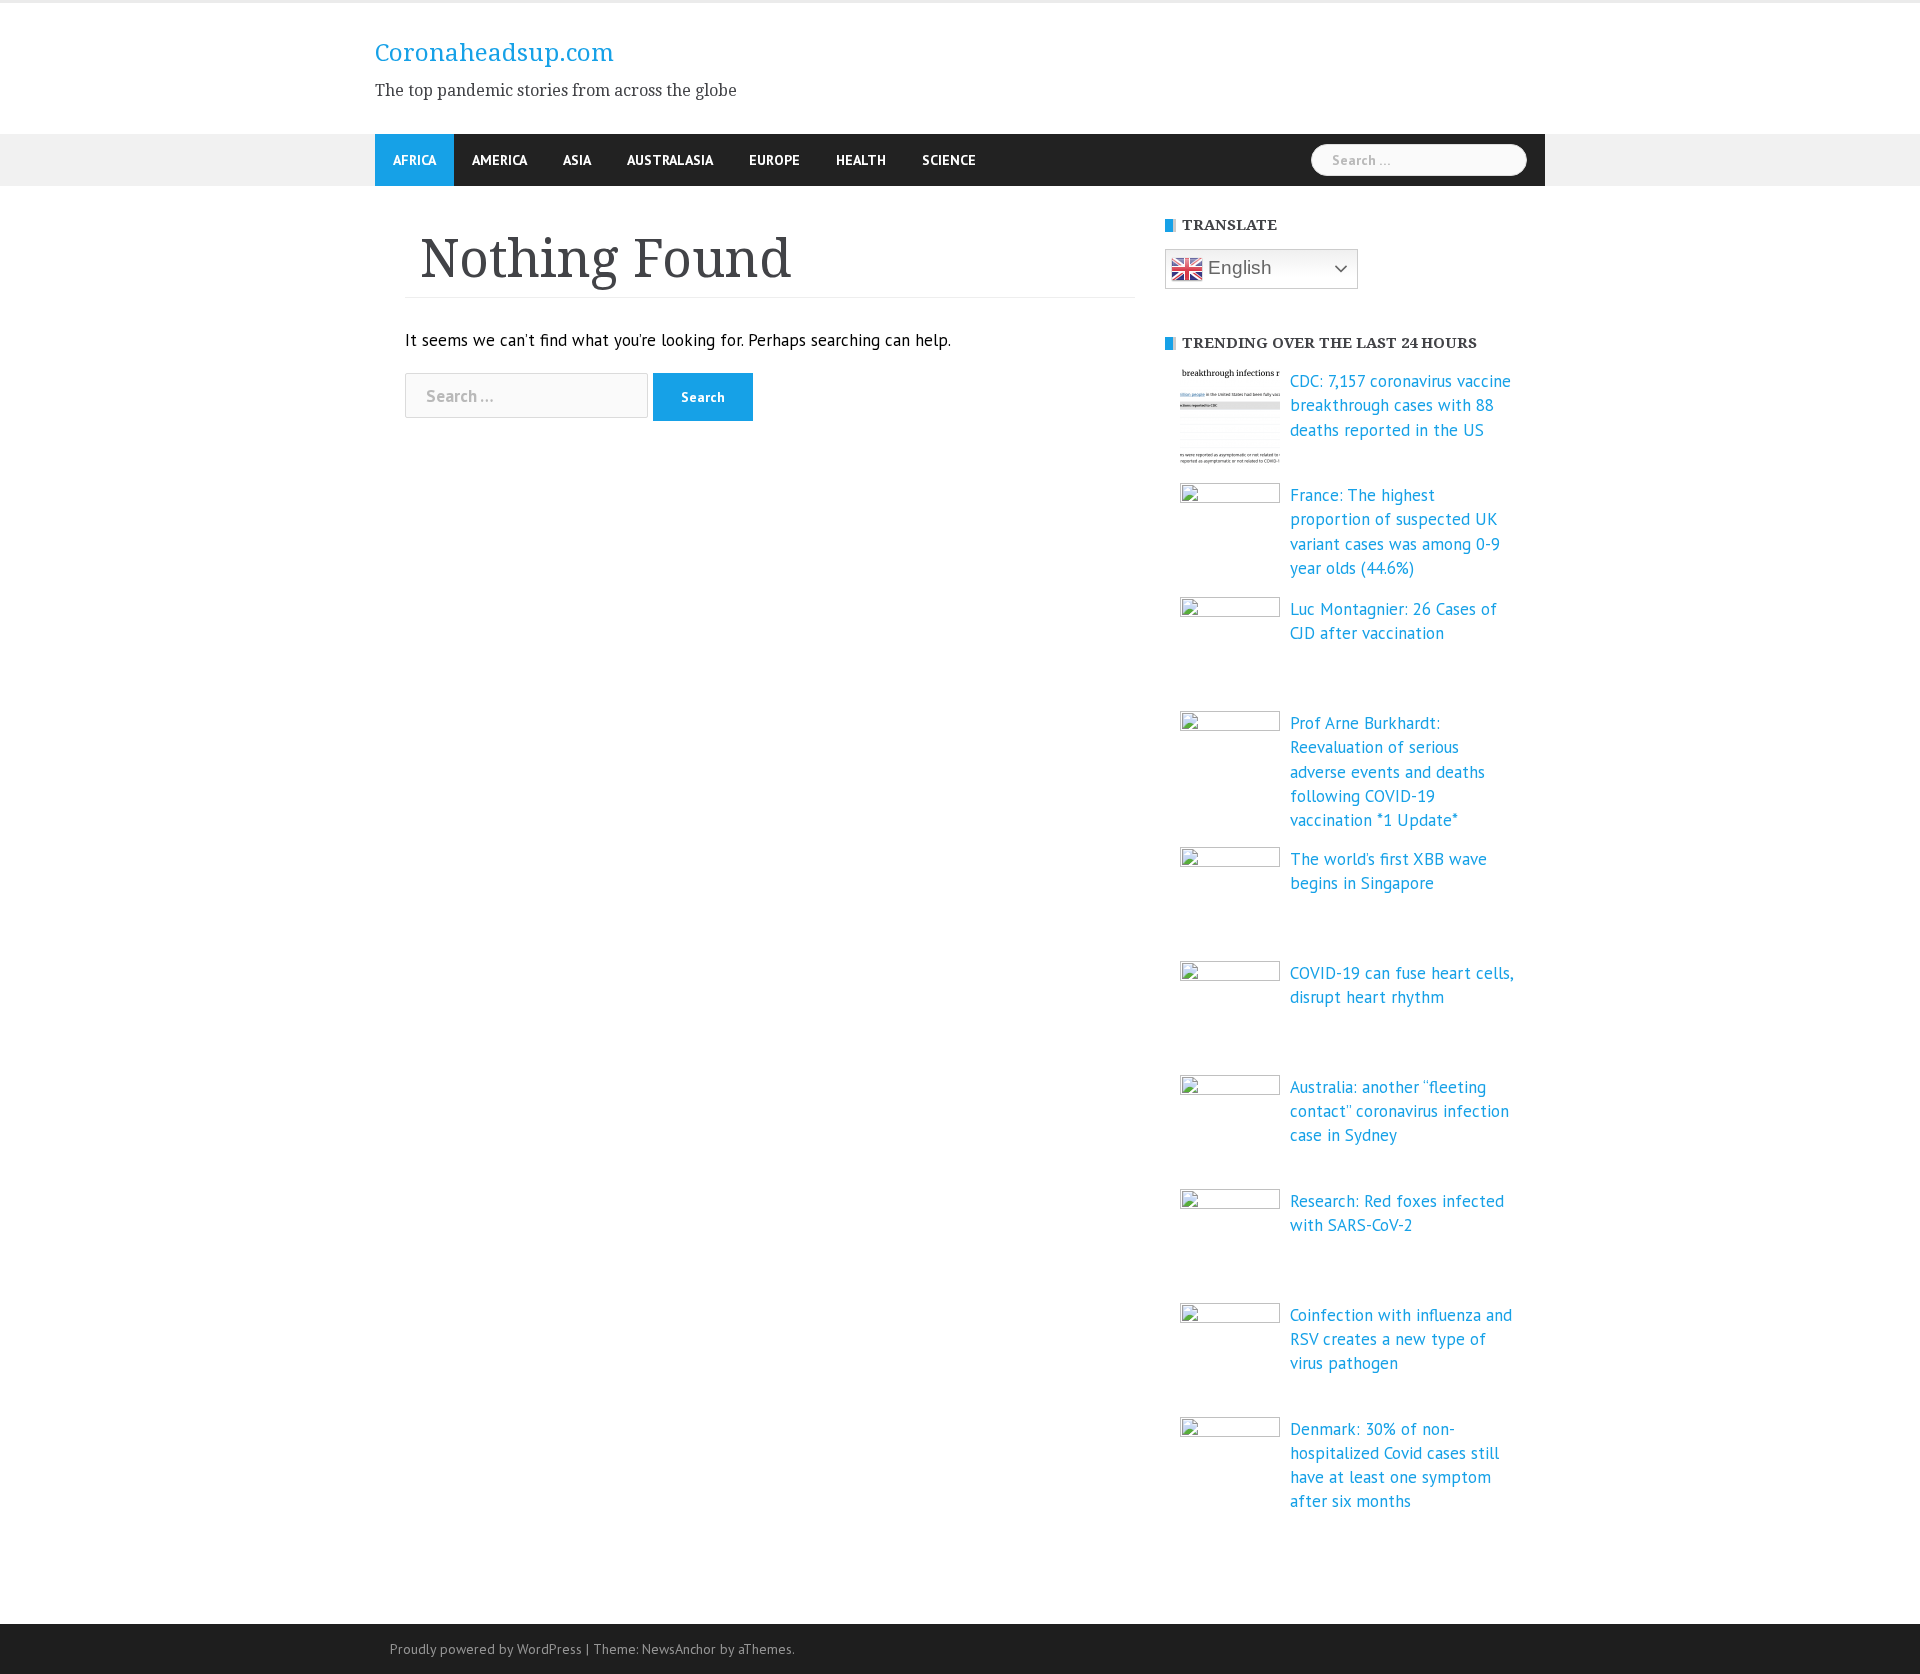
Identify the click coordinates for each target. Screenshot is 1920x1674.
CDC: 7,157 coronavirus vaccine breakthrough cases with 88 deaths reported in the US (1400, 405)
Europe (774, 160)
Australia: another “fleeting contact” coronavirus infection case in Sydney (1399, 1111)
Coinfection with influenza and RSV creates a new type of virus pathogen (1401, 1339)
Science (949, 160)
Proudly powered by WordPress (486, 1649)
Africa (414, 160)
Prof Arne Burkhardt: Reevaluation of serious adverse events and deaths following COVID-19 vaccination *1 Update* (1387, 771)
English (1237, 267)
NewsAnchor (679, 1649)
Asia (577, 160)
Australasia (670, 160)
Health (861, 160)
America (499, 160)
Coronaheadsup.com (494, 53)
